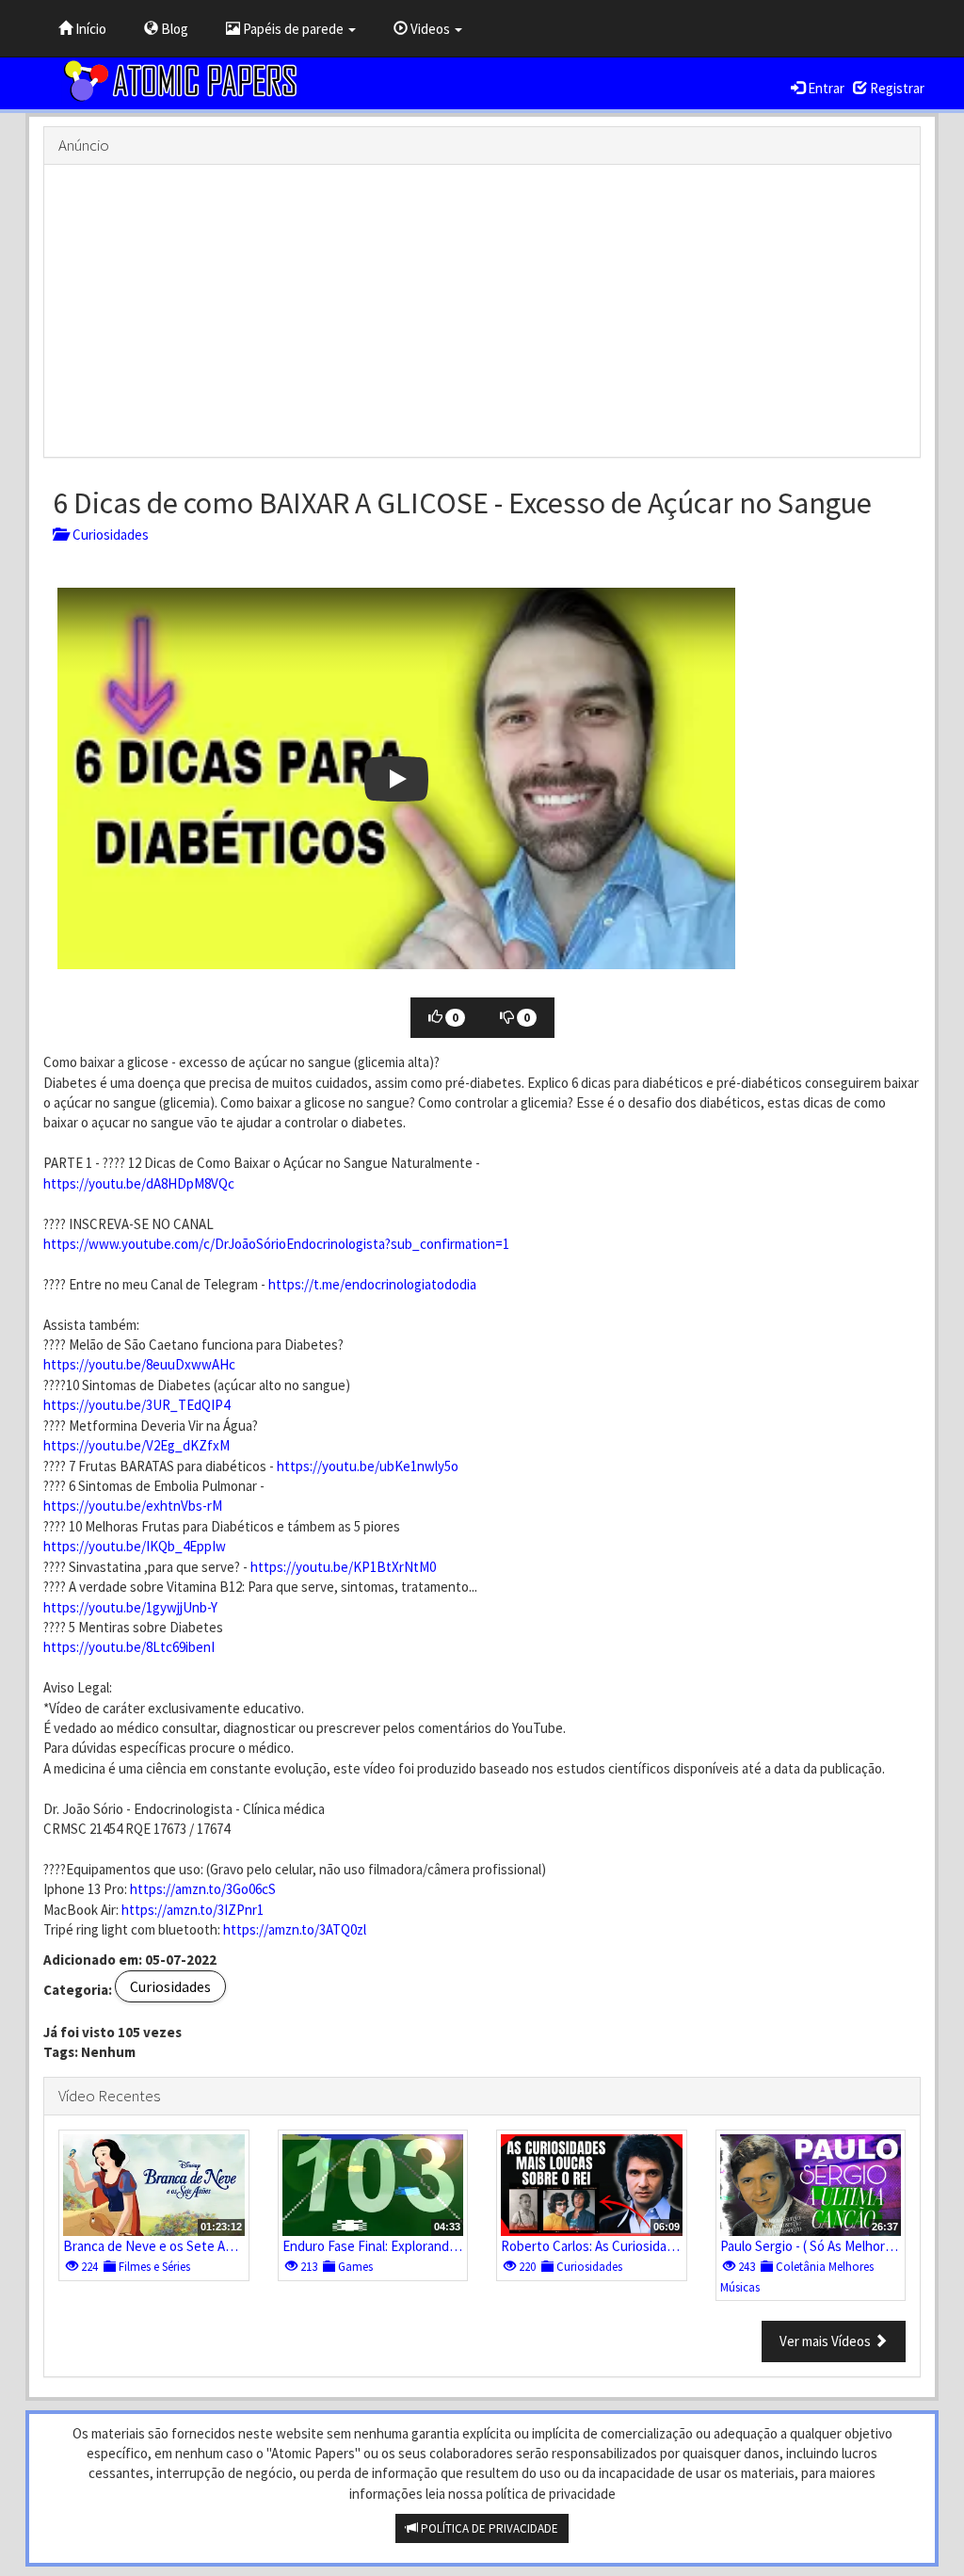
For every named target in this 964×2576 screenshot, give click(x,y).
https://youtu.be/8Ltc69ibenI (129, 1647)
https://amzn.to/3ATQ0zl (295, 1929)
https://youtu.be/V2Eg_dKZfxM (137, 1445)
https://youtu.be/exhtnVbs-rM (133, 1506)
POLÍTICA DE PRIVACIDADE (488, 2528)
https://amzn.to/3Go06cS (203, 1889)
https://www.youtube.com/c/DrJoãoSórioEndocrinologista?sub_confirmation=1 (276, 1244)
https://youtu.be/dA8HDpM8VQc (139, 1183)
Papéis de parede (293, 29)
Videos (430, 29)
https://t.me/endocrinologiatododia (372, 1284)
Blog (173, 29)
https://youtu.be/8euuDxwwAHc (139, 1364)
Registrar (896, 88)
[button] (396, 778)
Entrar (825, 88)
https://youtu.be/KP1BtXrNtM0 (343, 1567)
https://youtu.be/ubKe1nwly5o (368, 1466)
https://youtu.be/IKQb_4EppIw (135, 1546)
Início (89, 29)
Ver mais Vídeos (827, 2341)
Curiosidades (108, 535)
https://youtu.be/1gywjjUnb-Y (130, 1607)
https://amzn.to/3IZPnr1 (193, 1910)
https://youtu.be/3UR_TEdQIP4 (137, 1405)
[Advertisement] (482, 311)
